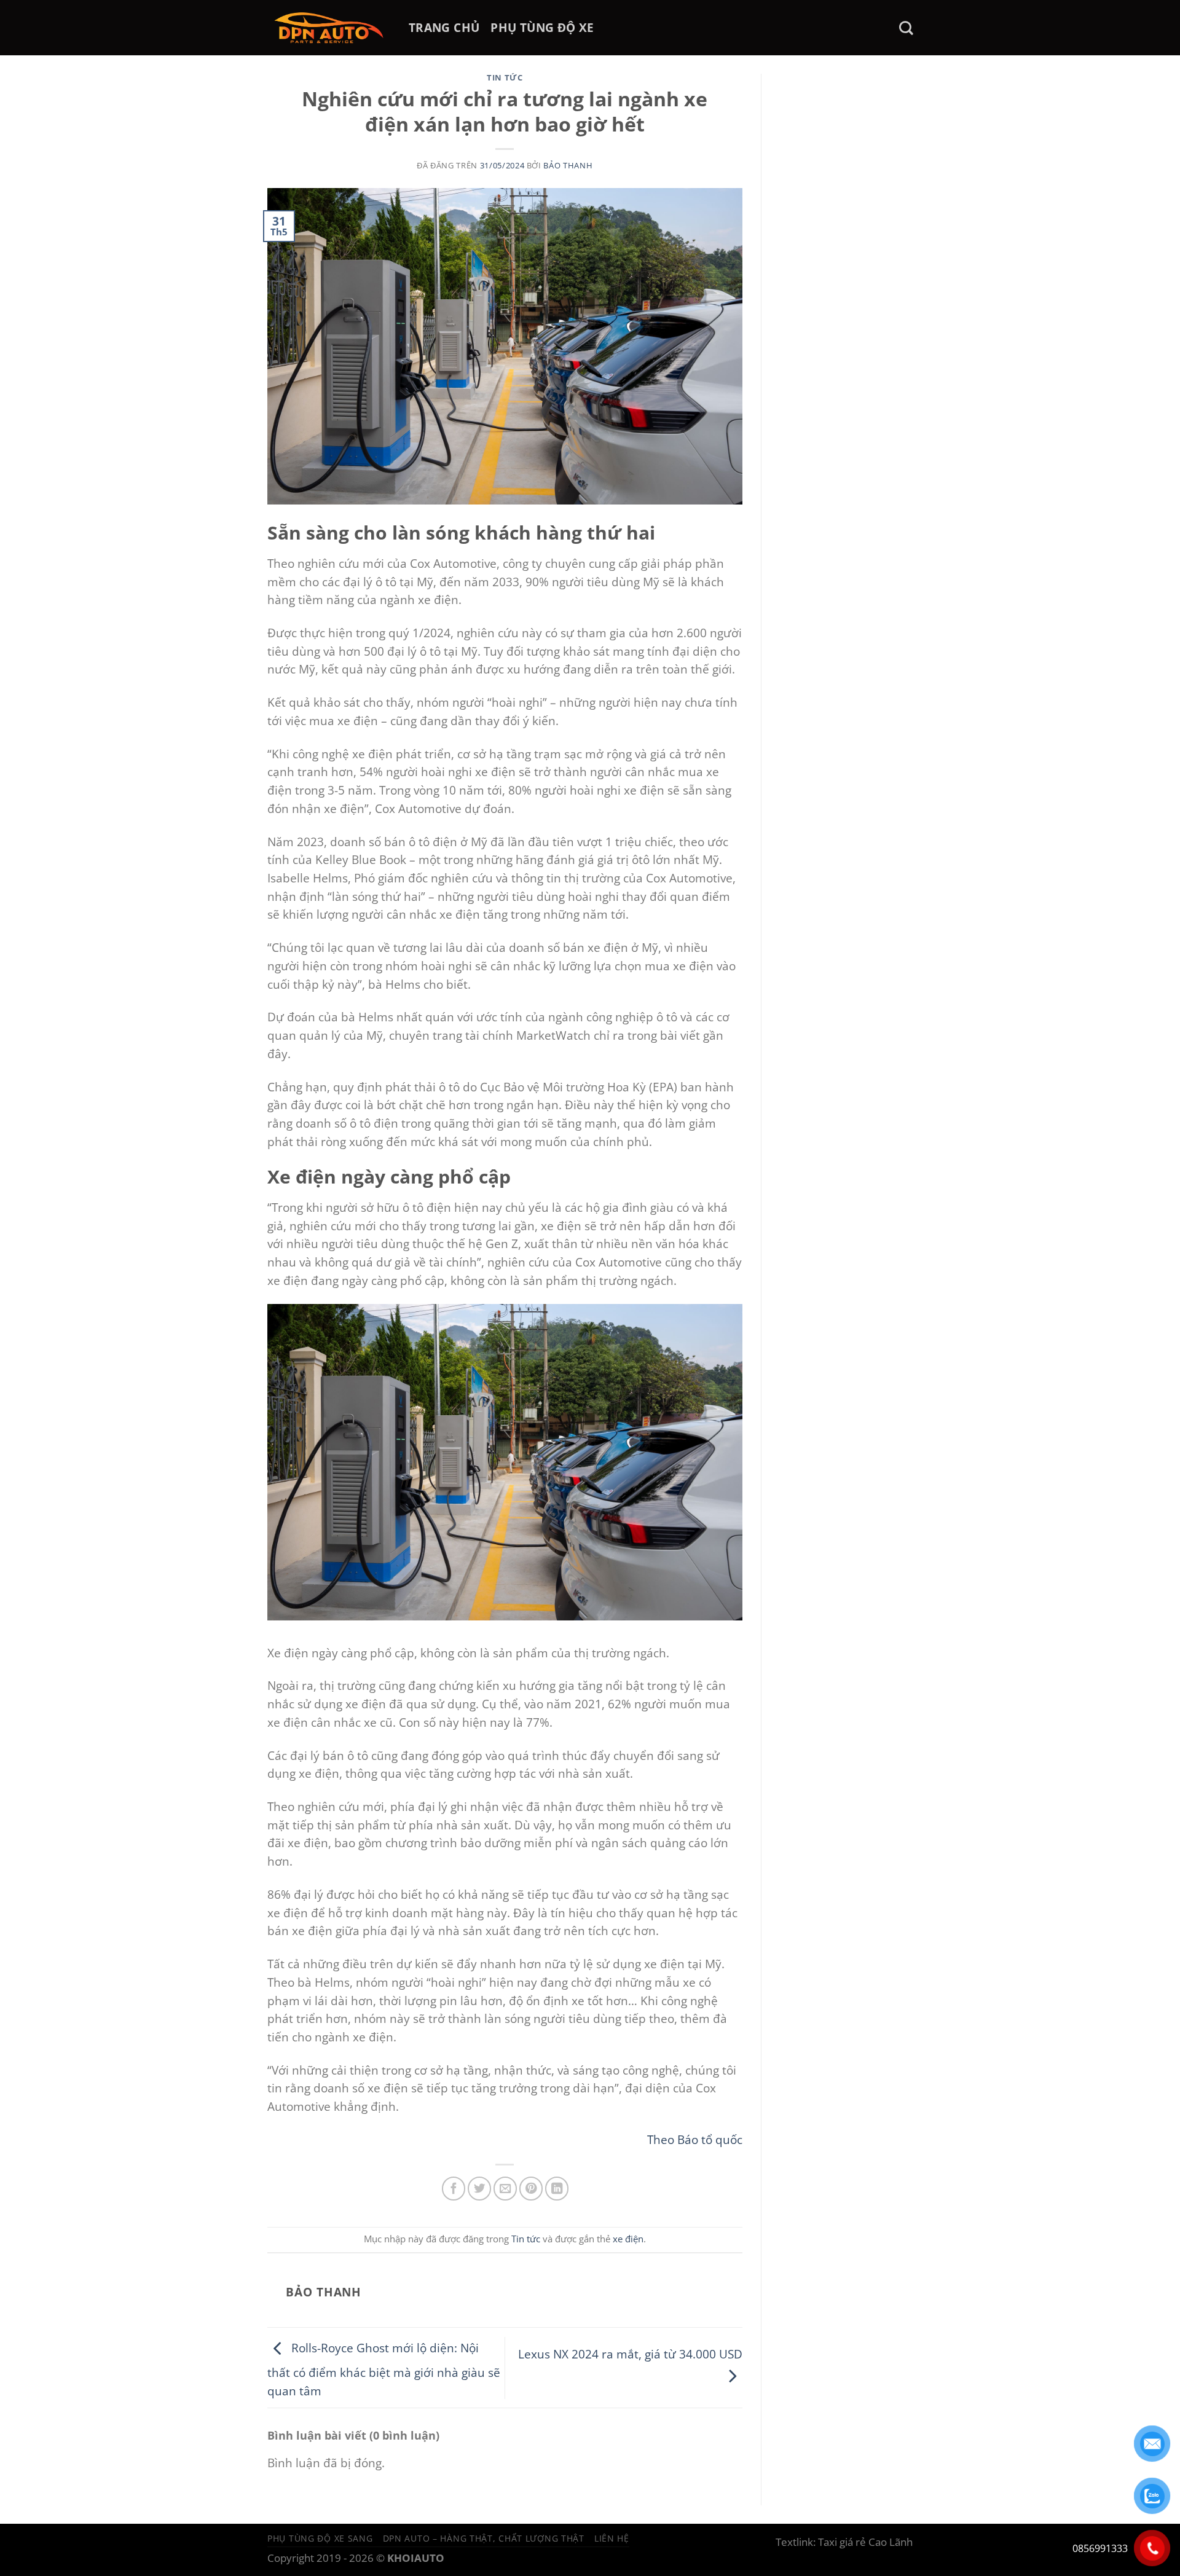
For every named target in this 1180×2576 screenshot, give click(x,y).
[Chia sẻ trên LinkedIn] (557, 2188)
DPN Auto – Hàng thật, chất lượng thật (484, 2538)
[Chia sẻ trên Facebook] (454, 2188)
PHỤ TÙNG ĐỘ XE (542, 27)
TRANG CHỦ (444, 27)
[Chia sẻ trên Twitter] (479, 2188)
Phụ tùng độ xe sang (320, 2538)
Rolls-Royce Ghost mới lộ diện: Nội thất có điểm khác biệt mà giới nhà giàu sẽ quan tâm (384, 2370)
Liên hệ (612, 2538)
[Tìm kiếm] (906, 28)
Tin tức (505, 77)
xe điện (628, 2239)
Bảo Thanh (568, 165)
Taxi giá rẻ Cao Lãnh (865, 2542)
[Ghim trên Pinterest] (531, 2188)
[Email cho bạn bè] (505, 2188)
